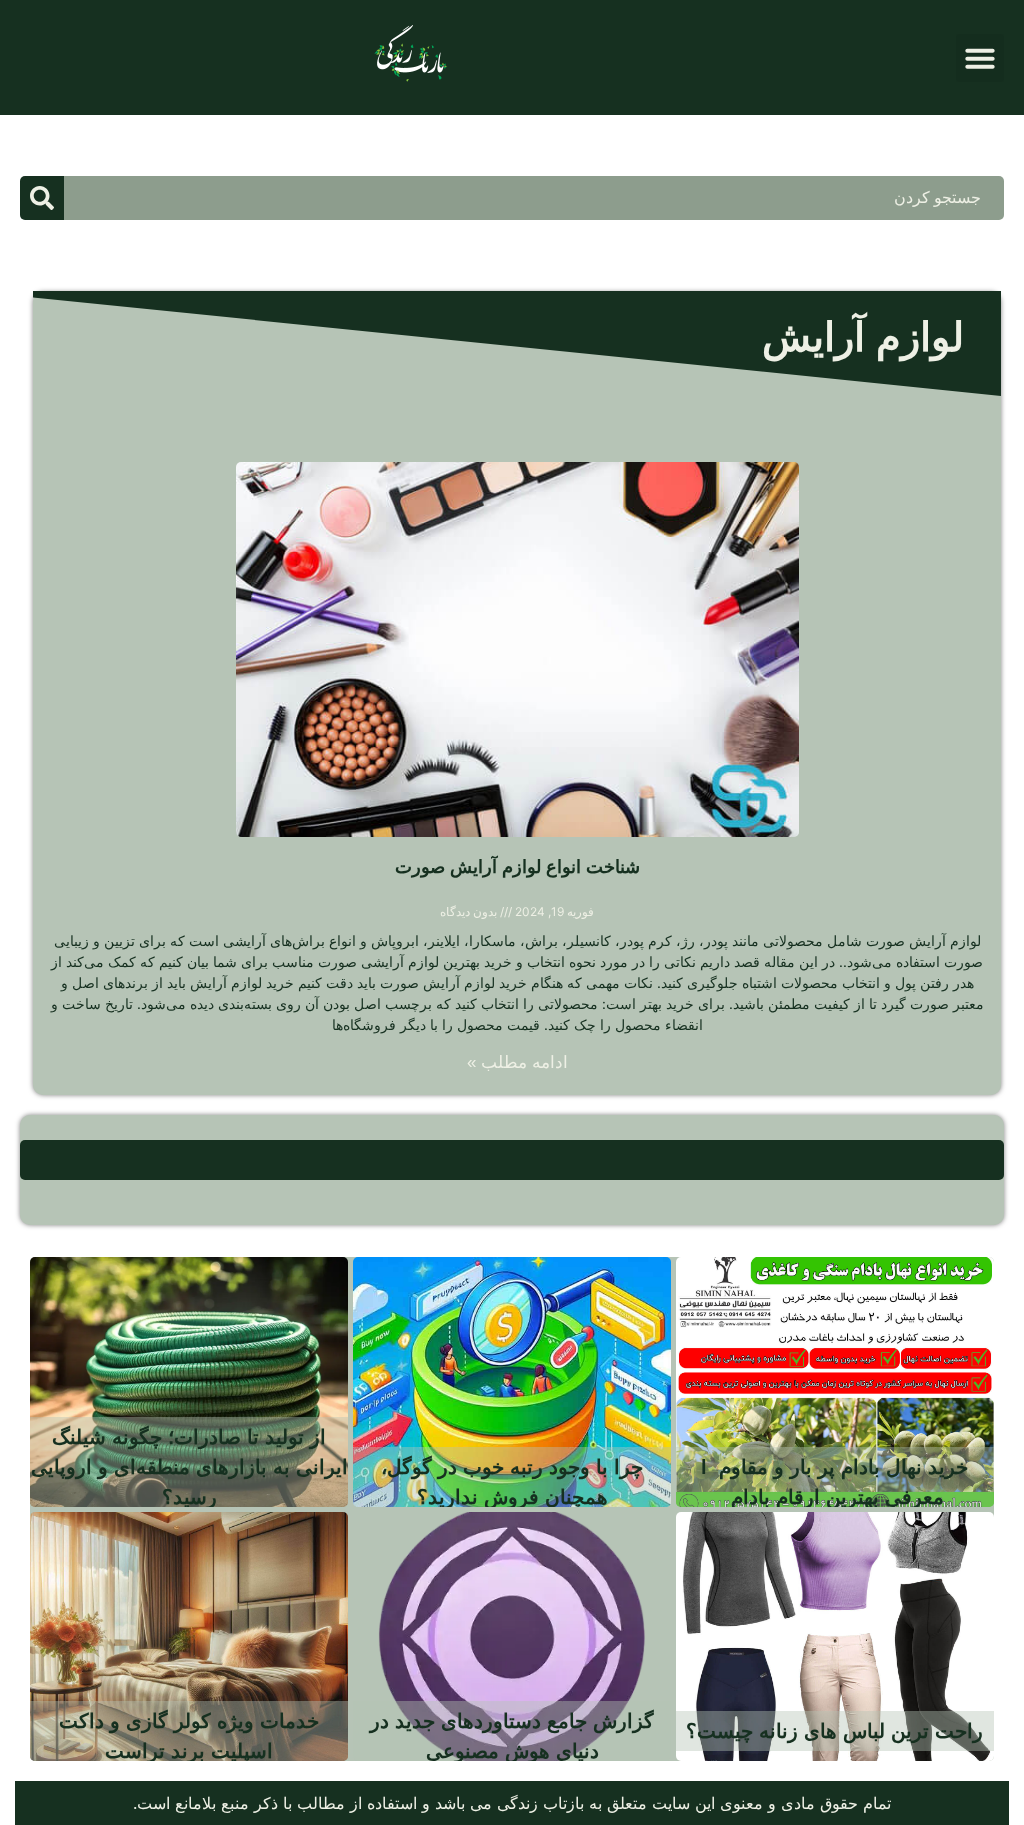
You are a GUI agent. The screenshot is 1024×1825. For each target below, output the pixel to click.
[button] (980, 58)
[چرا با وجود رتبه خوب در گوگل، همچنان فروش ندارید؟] (512, 1382)
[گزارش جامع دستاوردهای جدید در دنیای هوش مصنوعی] (512, 1637)
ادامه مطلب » (517, 1062)
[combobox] (534, 198)
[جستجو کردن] (42, 198)
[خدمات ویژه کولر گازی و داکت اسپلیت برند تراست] (189, 1637)
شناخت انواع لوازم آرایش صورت (517, 867)
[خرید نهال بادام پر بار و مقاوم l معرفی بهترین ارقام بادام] (835, 1382)
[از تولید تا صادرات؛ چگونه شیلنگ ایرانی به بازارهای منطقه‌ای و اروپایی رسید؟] (189, 1382)
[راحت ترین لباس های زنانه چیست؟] (835, 1637)
